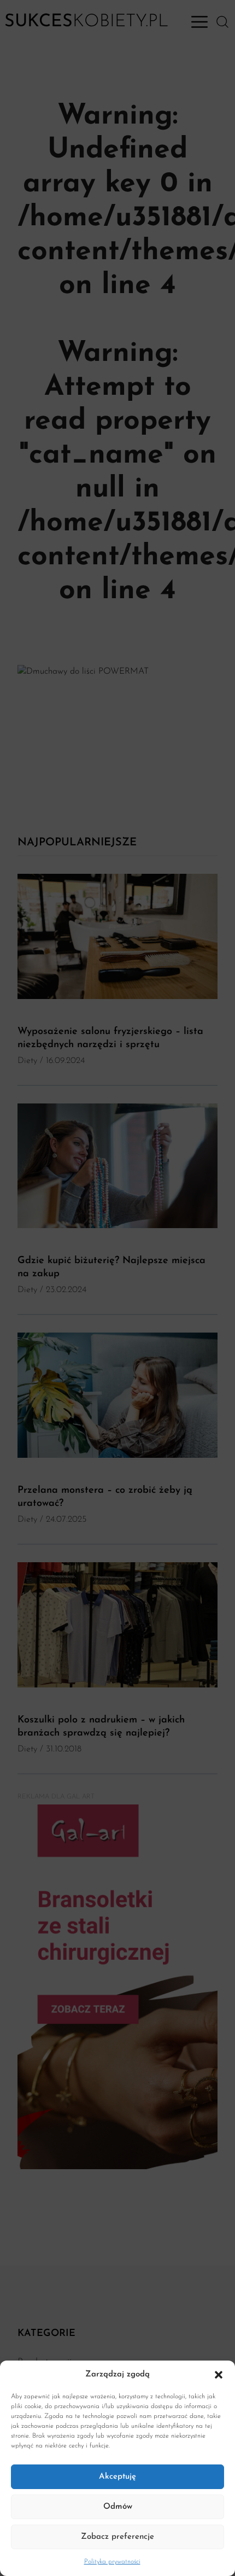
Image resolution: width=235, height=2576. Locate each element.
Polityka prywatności (112, 2562)
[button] (219, 2375)
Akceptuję (117, 2477)
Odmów (118, 2507)
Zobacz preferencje (117, 2537)
